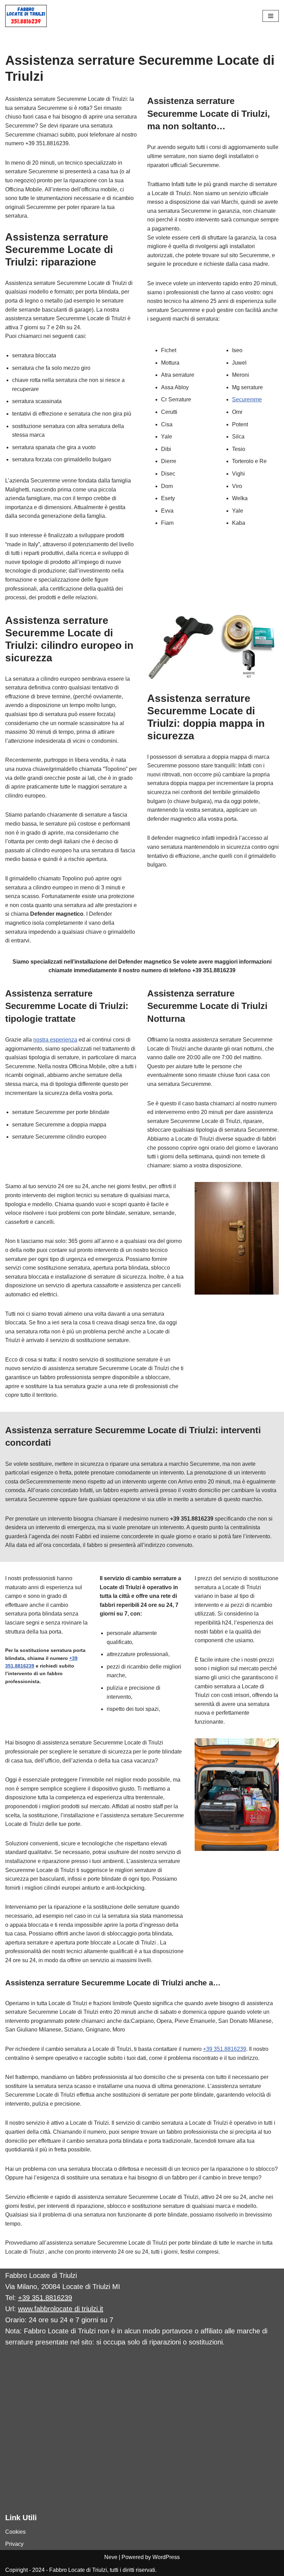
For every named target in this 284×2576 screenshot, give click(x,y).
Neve (111, 2557)
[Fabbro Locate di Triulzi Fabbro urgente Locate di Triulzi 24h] (26, 16)
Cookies (15, 2532)
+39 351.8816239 (225, 2049)
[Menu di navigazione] (271, 16)
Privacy (14, 2544)
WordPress (166, 2557)
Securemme (247, 399)
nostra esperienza (55, 1040)
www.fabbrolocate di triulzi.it (61, 2309)
